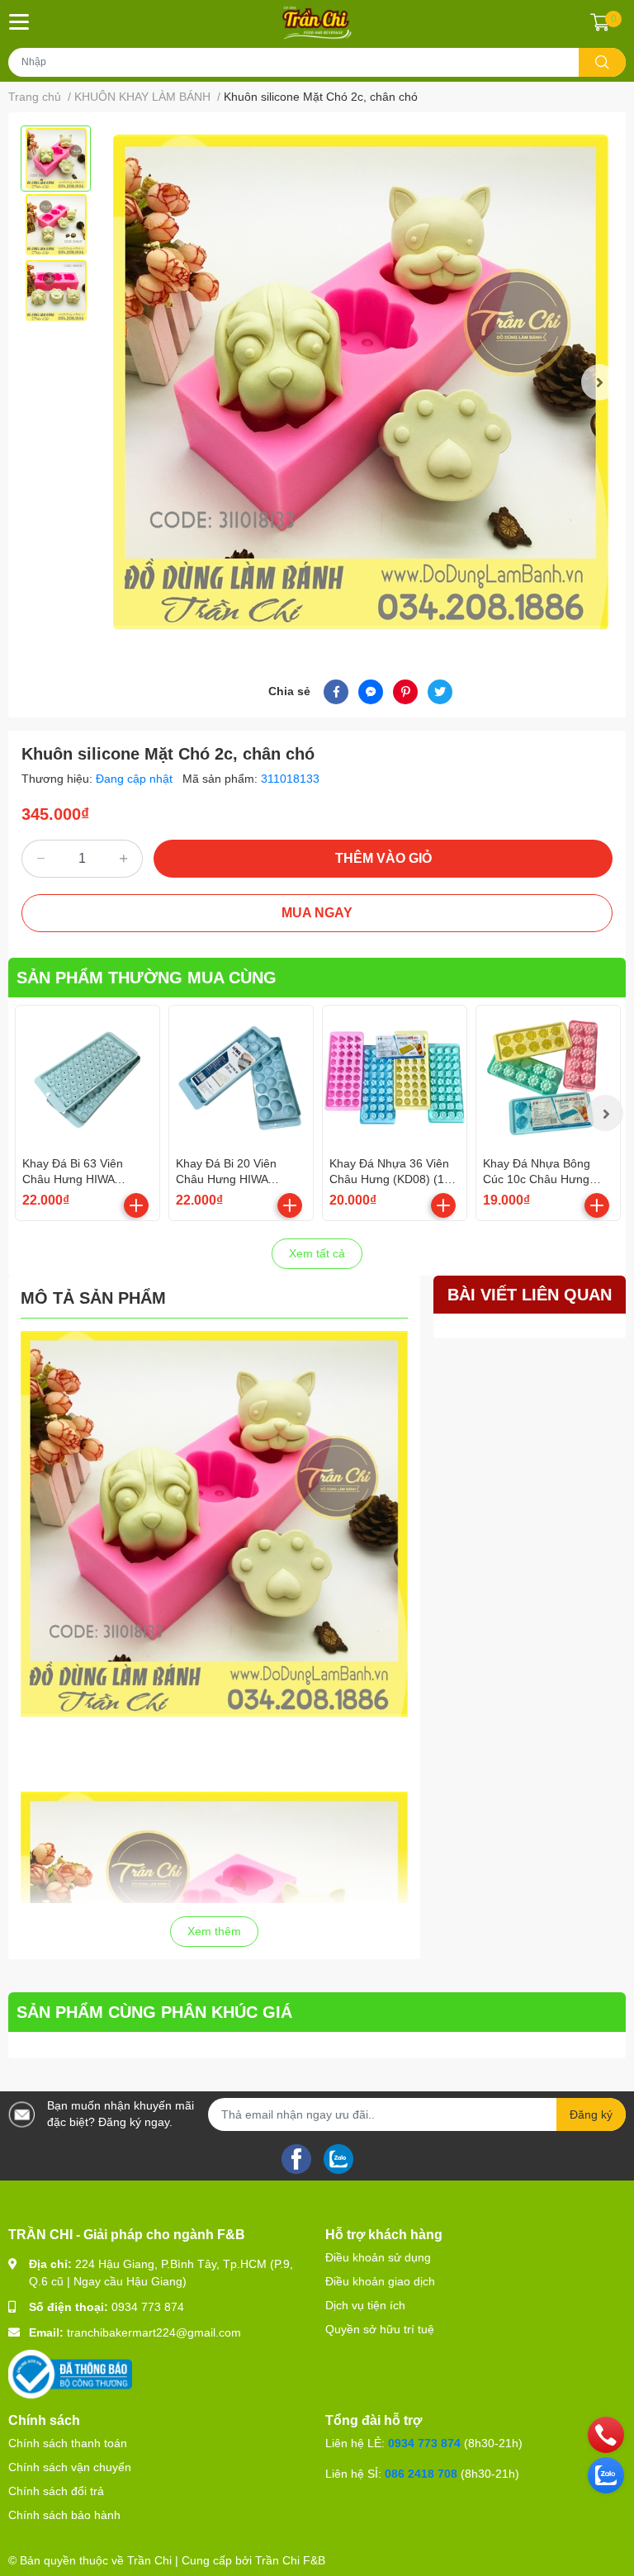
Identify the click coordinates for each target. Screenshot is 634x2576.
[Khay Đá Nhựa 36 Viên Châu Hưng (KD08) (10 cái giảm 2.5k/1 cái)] (395, 1077)
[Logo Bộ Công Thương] (70, 2374)
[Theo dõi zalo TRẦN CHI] (338, 2157)
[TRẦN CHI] (317, 22)
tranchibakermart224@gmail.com (154, 2332)
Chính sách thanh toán (68, 2443)
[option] (56, 159)
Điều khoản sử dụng (378, 2257)
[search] (602, 62)
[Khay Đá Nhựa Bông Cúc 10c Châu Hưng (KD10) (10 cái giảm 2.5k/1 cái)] (548, 1077)
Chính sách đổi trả (56, 2491)
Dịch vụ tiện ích (365, 2305)
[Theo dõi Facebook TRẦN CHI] (296, 2157)
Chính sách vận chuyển (70, 2467)
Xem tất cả (317, 1253)
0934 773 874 (148, 2307)
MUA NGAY (317, 913)
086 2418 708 (421, 2474)
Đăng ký (591, 2114)
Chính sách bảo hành (64, 2515)
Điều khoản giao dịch (380, 2281)
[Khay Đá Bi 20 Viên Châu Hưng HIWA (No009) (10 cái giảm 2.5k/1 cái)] (241, 1077)
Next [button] (599, 382)
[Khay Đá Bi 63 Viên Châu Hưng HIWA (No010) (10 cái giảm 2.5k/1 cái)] (88, 1077)
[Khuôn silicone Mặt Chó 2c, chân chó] (360, 383)
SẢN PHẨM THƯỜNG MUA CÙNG (147, 978)
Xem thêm (214, 1931)
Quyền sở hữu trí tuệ (380, 2329)
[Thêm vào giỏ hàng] (136, 1205)
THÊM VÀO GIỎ (383, 858)
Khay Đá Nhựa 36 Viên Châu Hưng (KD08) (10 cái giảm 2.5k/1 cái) (390, 1179)
